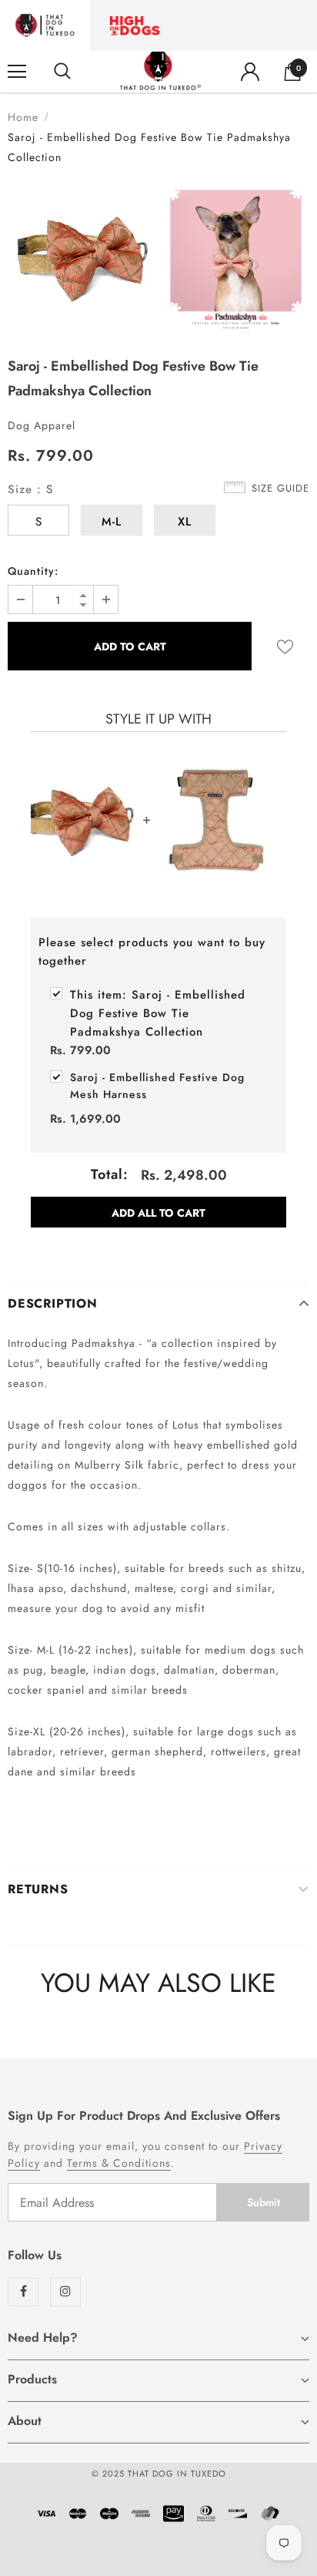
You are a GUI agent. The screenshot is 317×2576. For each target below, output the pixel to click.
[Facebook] (23, 2292)
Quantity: (33, 571)
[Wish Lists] (285, 646)
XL (185, 522)
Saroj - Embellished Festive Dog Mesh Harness (157, 1086)
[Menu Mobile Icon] (17, 72)
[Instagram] (65, 2292)
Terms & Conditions (119, 2163)
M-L (112, 522)
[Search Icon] (62, 72)
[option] (81, 256)
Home (23, 117)
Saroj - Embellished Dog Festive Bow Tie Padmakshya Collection (158, 1013)
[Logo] (160, 71)
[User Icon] (250, 72)
